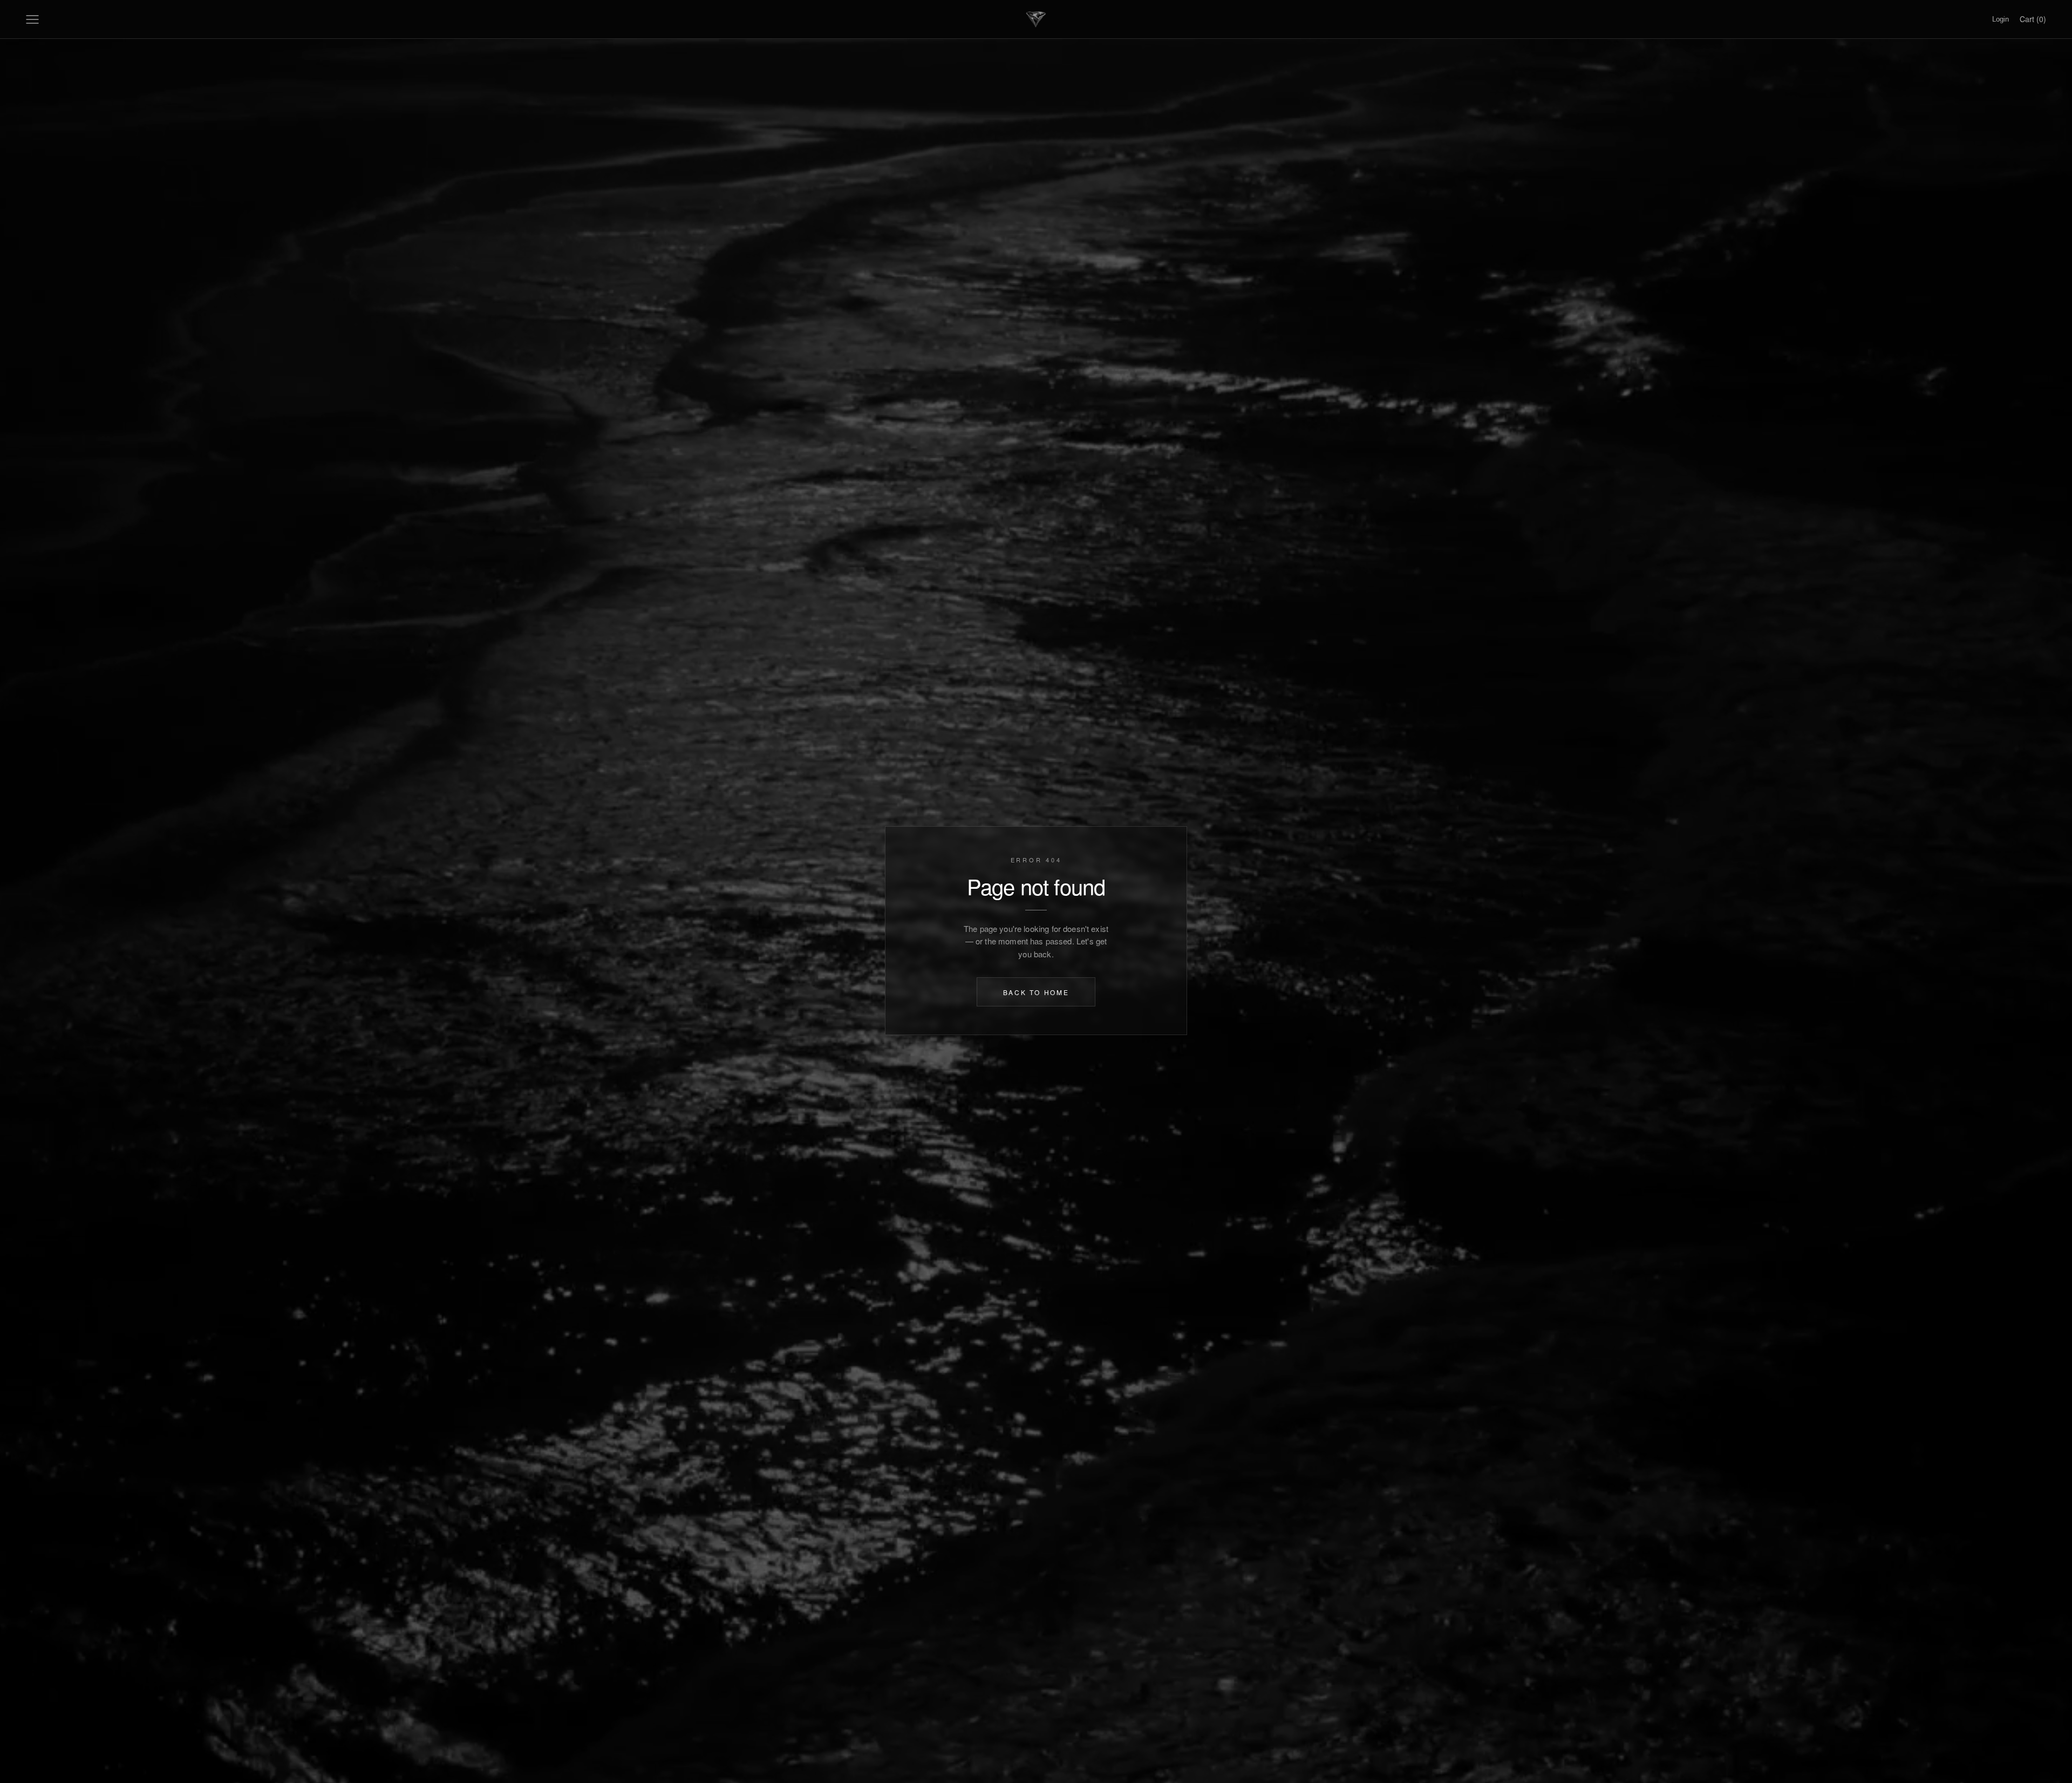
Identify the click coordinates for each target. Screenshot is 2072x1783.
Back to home (1036, 992)
